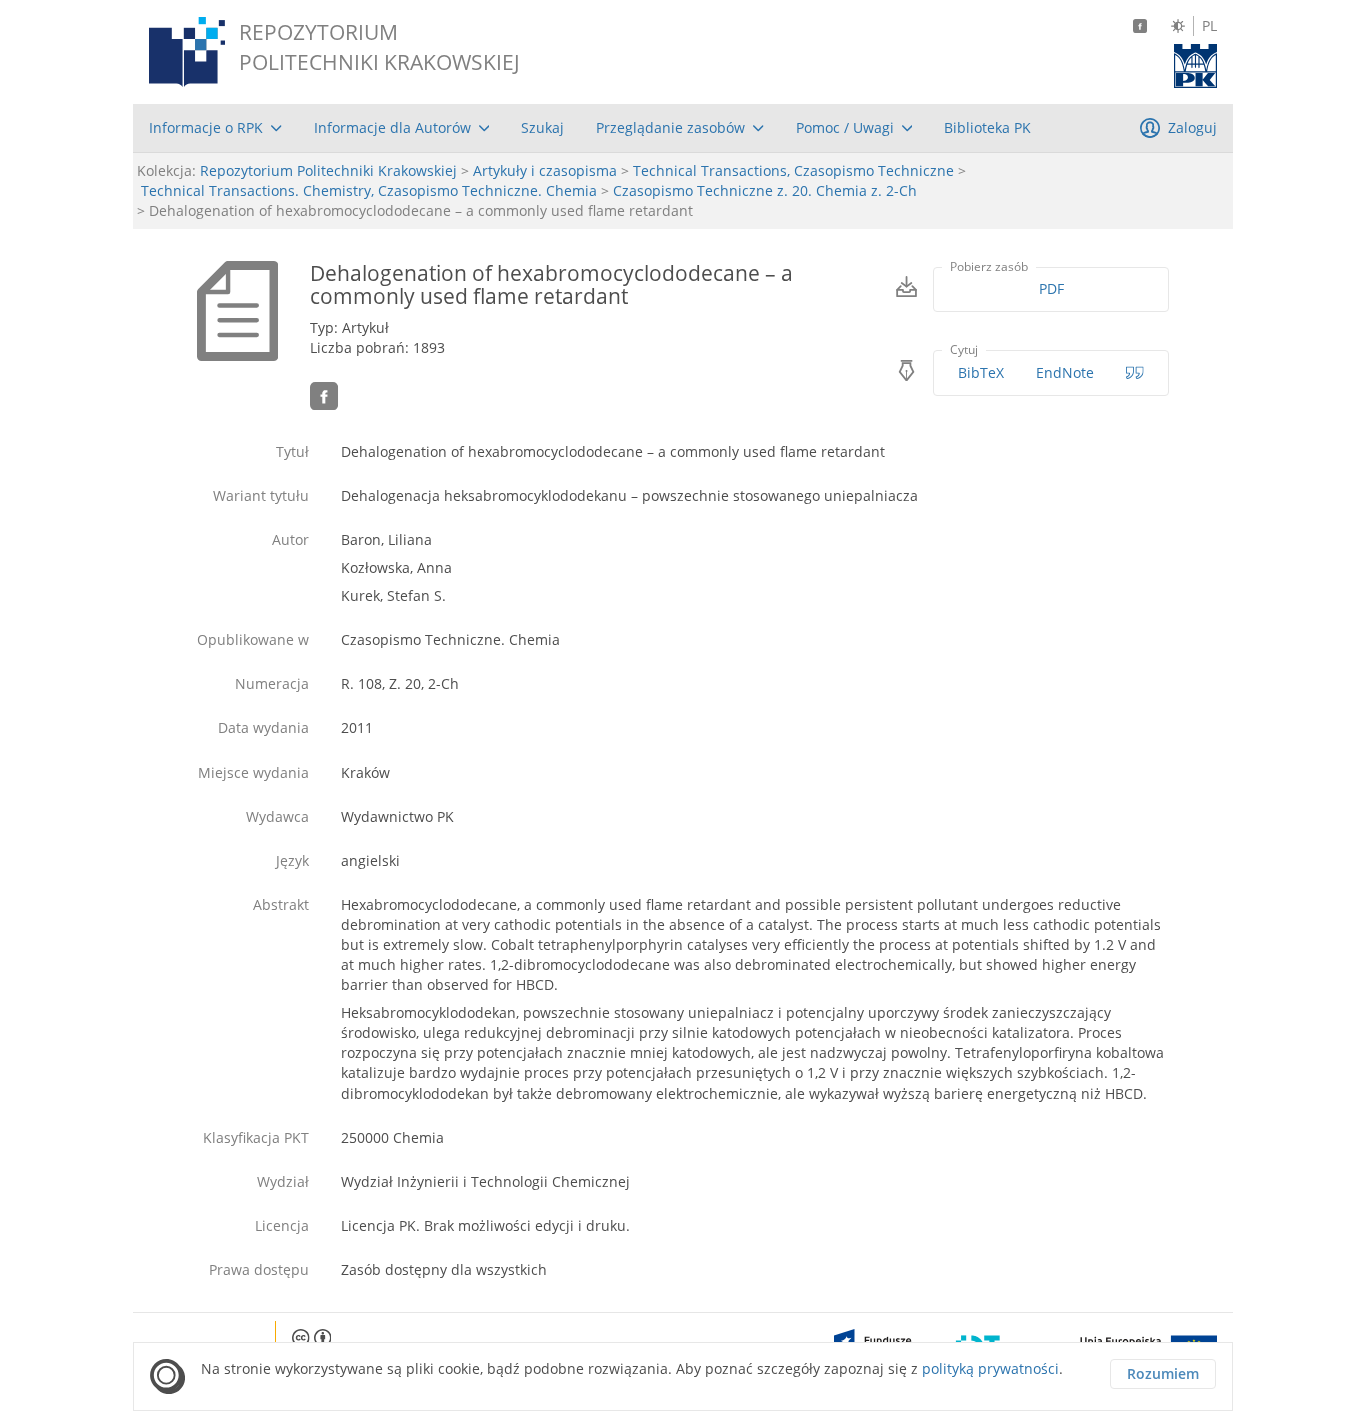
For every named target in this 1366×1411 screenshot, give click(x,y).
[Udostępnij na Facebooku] (324, 396)
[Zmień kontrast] (1178, 26)
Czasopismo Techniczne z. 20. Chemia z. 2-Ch (765, 190)
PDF (1051, 288)
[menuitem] (215, 128)
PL (1209, 26)
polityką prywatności (990, 1368)
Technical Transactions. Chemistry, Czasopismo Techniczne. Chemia (369, 190)
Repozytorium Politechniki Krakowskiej (328, 170)
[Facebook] (1140, 26)
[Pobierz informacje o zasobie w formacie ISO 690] (1135, 373)
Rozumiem (1163, 1373)
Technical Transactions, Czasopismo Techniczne (793, 170)
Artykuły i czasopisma (545, 170)
